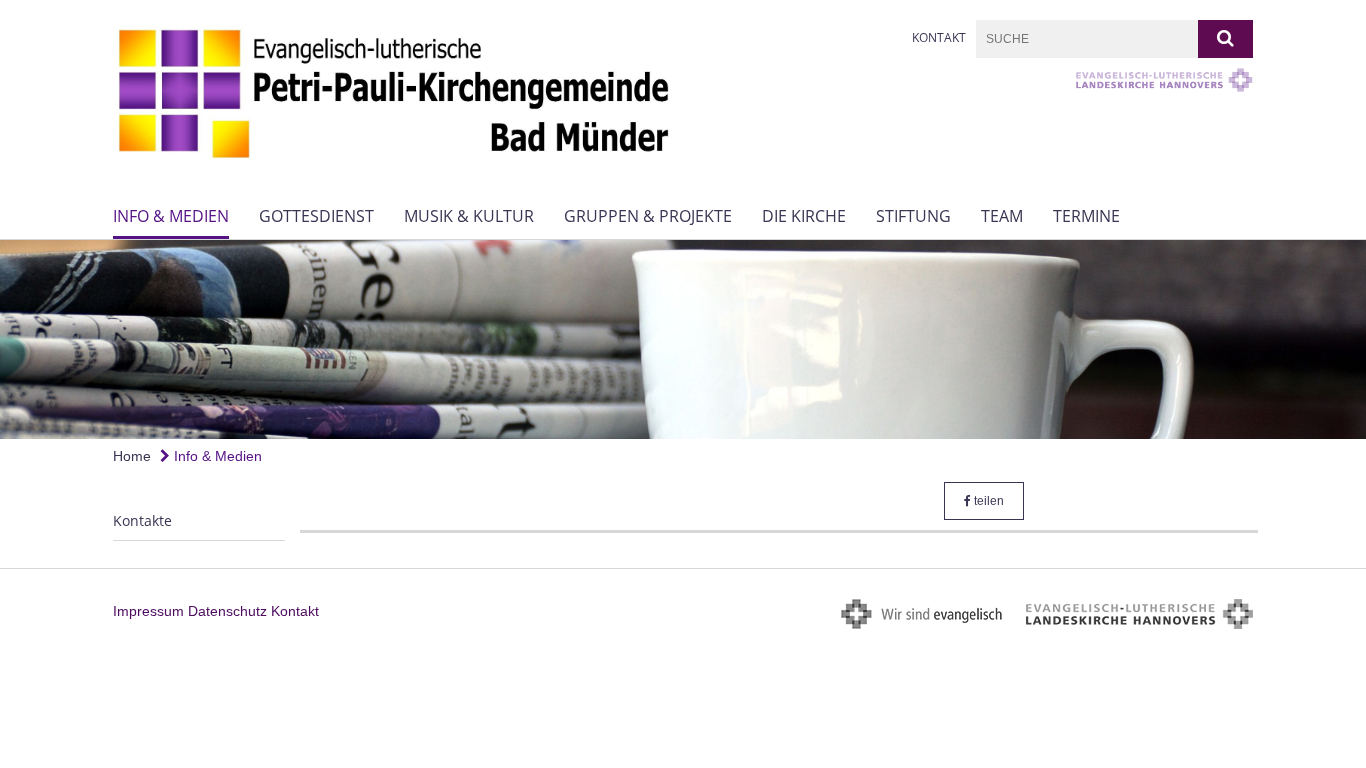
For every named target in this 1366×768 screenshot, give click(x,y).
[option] (683, 339)
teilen (987, 501)
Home (132, 456)
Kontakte (142, 520)
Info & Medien (171, 216)
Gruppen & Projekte (648, 216)
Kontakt (939, 37)
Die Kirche (804, 216)
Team (1002, 216)
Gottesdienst (316, 216)
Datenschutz (227, 611)
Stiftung (913, 216)
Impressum (148, 611)
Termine (1086, 216)
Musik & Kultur (469, 216)
